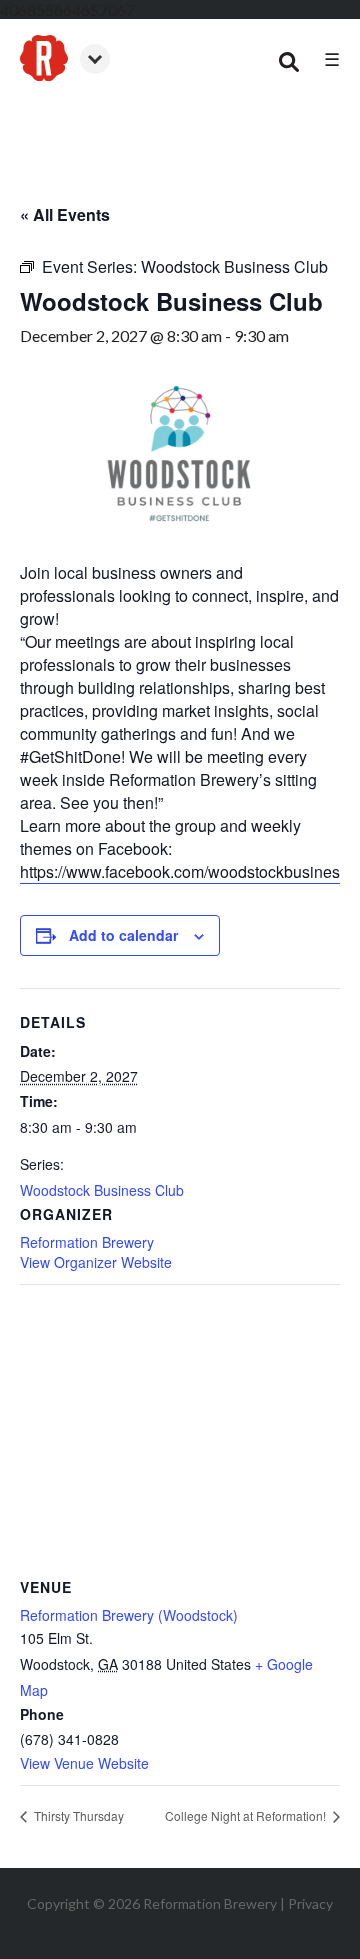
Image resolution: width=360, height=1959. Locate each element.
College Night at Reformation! (247, 1815)
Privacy (310, 1903)
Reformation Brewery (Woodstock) (129, 1615)
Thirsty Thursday (77, 1815)
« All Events (65, 214)
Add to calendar (123, 935)
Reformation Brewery (87, 1242)
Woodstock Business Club (102, 1190)
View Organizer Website (96, 1262)
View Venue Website (84, 1763)
